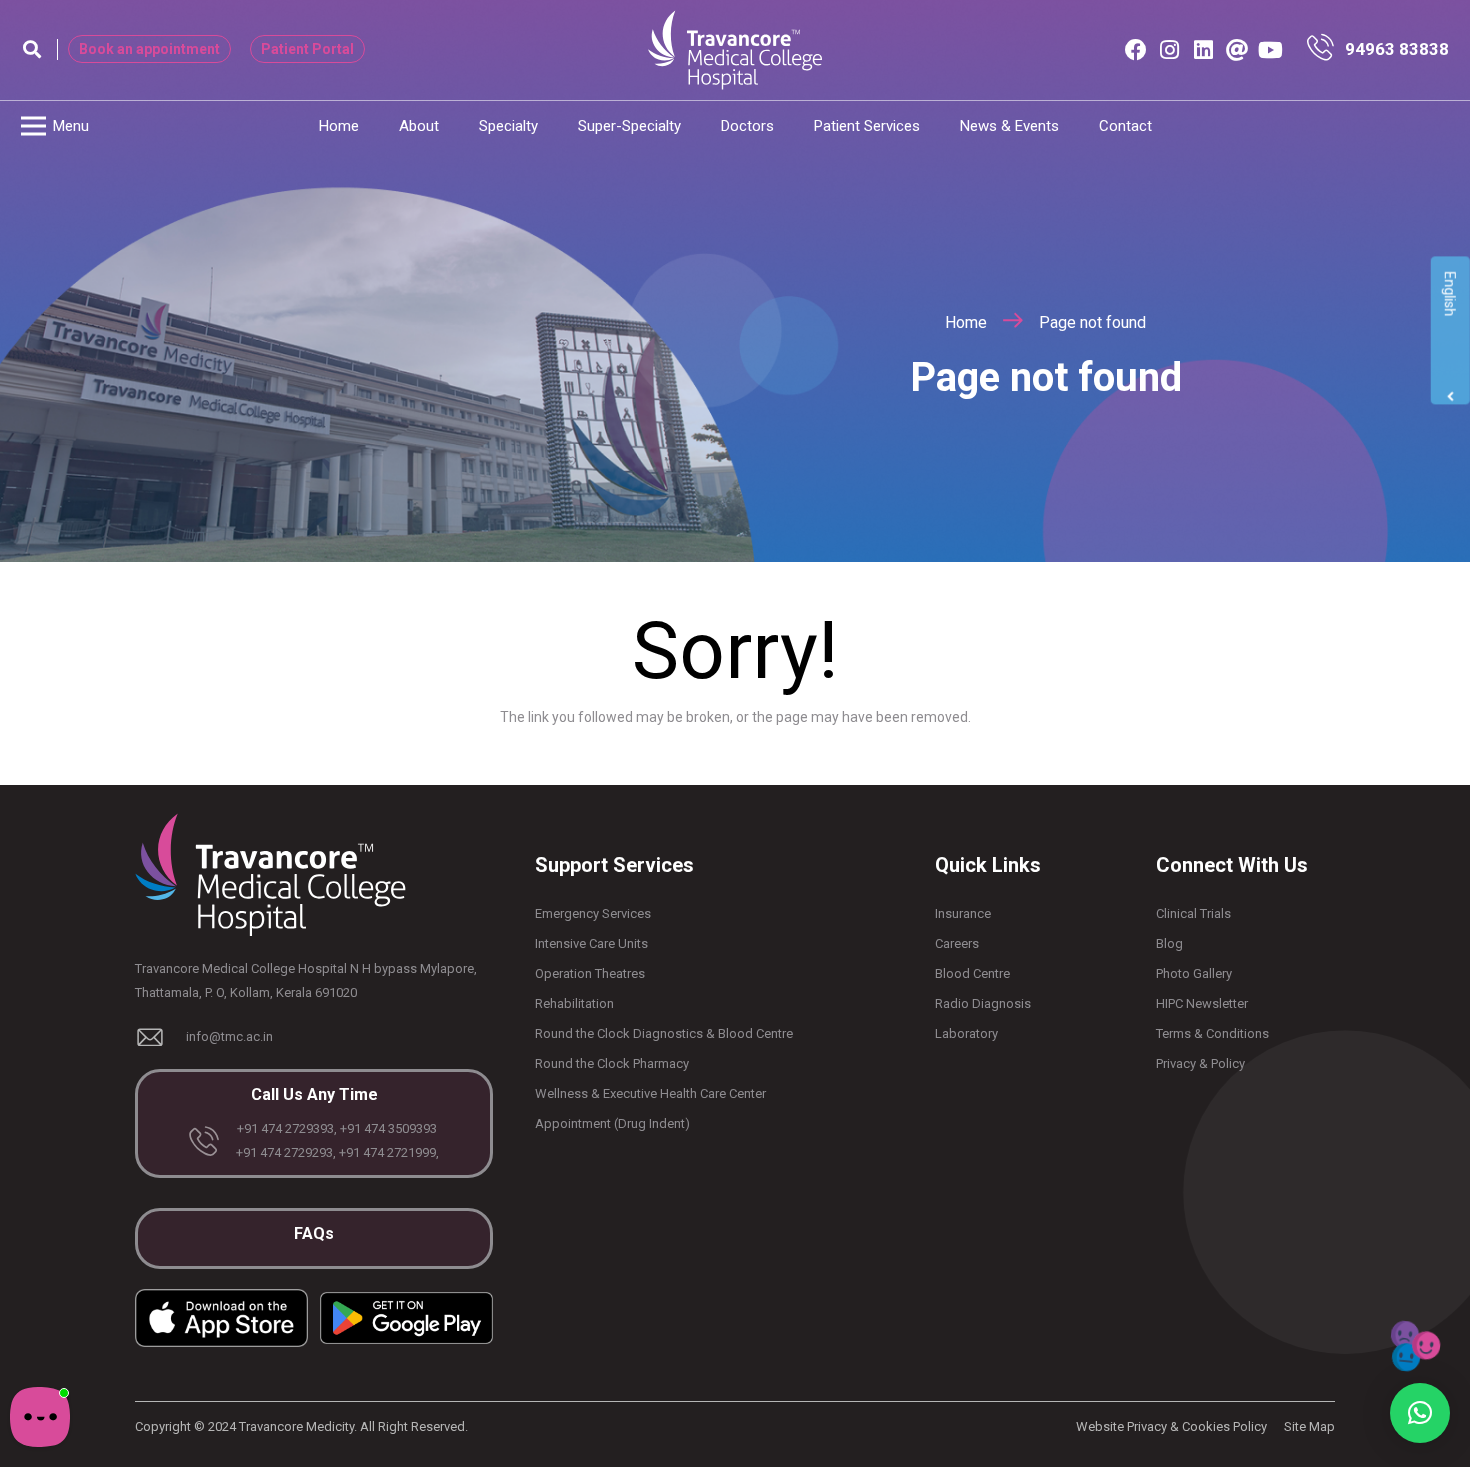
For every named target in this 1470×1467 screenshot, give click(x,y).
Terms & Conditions (1212, 1033)
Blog (1169, 943)
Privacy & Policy (1200, 1063)
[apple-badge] (221, 1318)
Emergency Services (593, 913)
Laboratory (966, 1033)
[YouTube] (1271, 50)
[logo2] (735, 50)
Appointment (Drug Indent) (612, 1123)
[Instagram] (1170, 50)
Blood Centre (972, 973)
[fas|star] (1324, 50)
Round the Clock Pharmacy (612, 1063)
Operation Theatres (590, 973)
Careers (957, 943)
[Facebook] (1136, 50)
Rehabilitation (574, 1003)
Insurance (963, 913)
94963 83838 (1397, 49)
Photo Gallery (1194, 973)
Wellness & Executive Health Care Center (650, 1093)
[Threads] (1237, 50)
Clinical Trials (1193, 913)
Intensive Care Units (591, 943)
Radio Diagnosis (983, 1003)
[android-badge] (406, 1318)
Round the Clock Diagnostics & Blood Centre (664, 1033)
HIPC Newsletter (1202, 1003)
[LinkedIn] (1203, 50)
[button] (32, 49)
